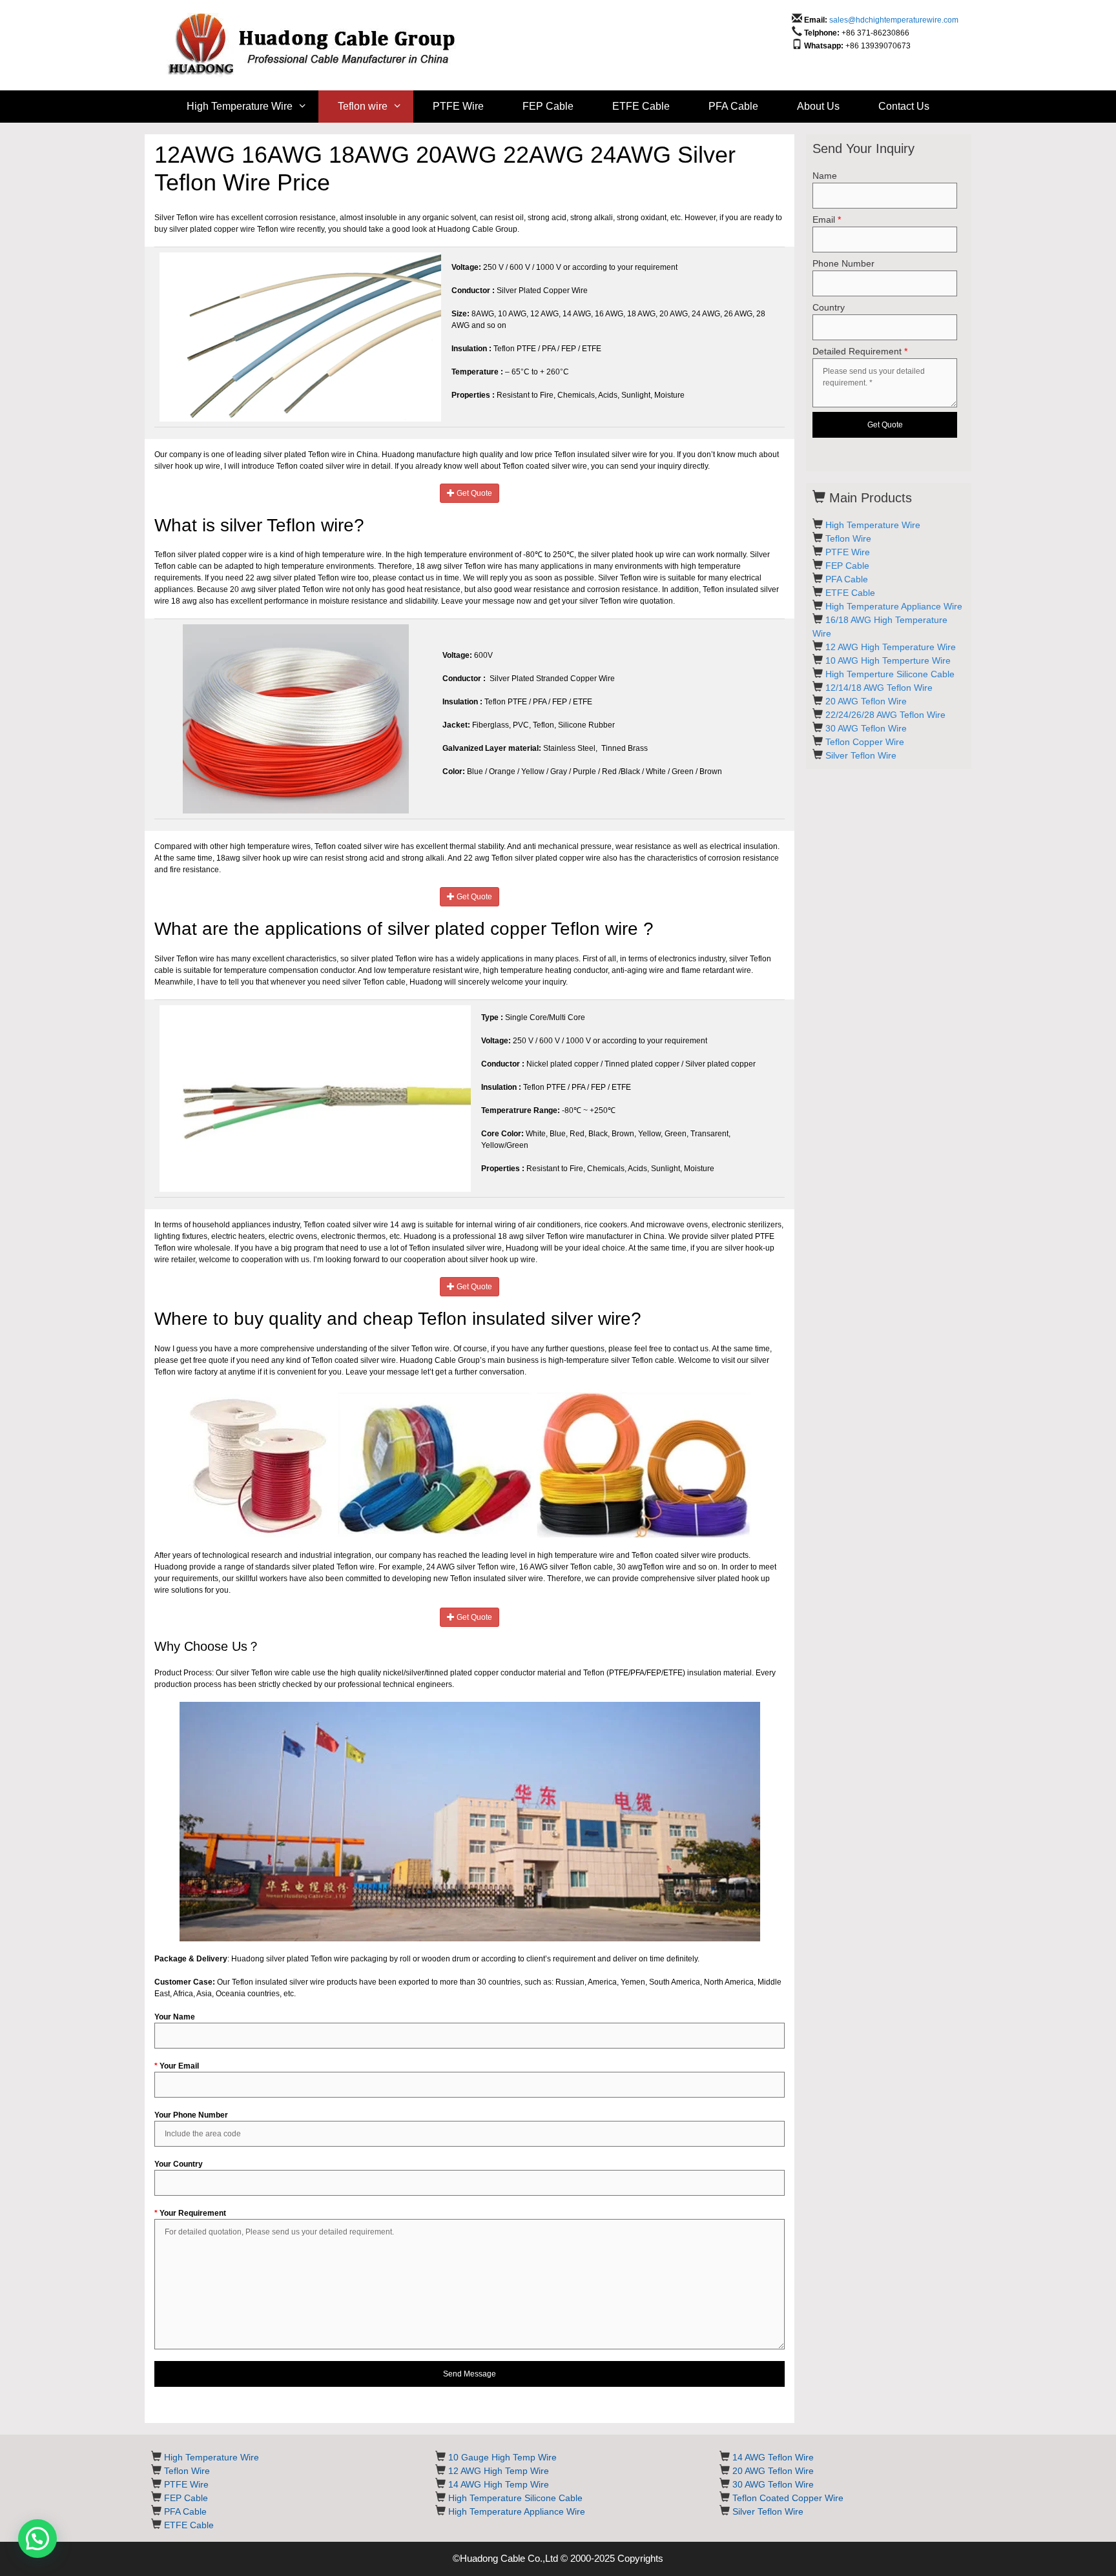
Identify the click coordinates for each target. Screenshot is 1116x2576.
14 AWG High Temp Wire (499, 2484)
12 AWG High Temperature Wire (891, 647)
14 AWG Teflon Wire (773, 2457)
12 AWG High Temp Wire (499, 2471)
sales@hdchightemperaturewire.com (894, 20)
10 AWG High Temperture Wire (888, 660)
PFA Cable (733, 106)
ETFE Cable (641, 106)
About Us (818, 106)
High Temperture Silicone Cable (890, 674)
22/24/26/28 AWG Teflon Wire (885, 715)
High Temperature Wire (240, 106)
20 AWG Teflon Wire (866, 701)
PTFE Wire (458, 106)
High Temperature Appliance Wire (894, 606)
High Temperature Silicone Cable (515, 2498)
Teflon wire (363, 106)
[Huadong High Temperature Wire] (321, 45)
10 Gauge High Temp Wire (502, 2457)
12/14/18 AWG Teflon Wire (879, 688)
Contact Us (904, 106)
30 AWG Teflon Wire (866, 728)
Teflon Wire (848, 538)
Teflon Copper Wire (865, 742)
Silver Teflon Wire (861, 755)
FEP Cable (548, 106)
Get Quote (473, 493)
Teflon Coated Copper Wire (788, 2498)
